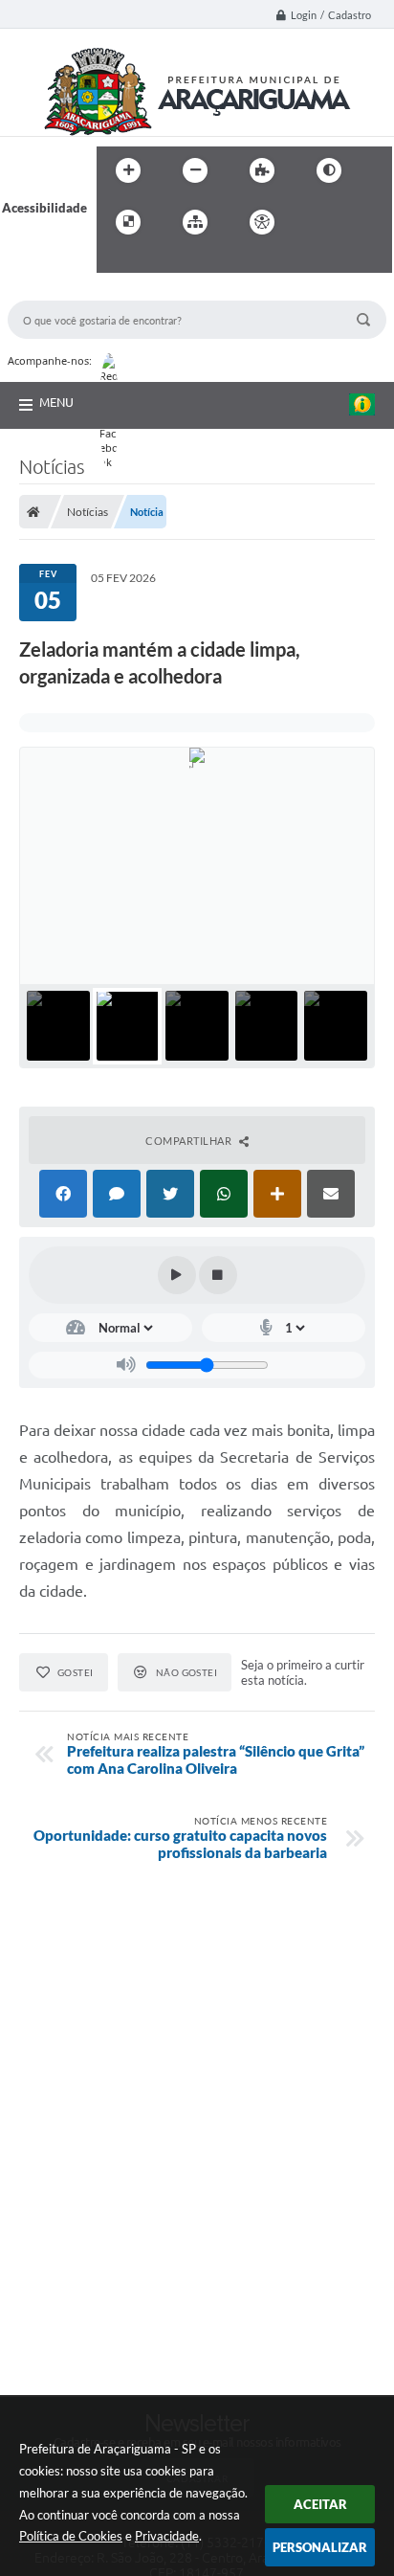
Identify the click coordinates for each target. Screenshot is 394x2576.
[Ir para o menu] (359, 222)
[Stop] (218, 1275)
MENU (56, 402)
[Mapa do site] (195, 222)
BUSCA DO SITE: (64, 291)
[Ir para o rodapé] (158, 261)
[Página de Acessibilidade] (262, 222)
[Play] (177, 1275)
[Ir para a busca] (116, 261)
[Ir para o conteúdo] (317, 222)
